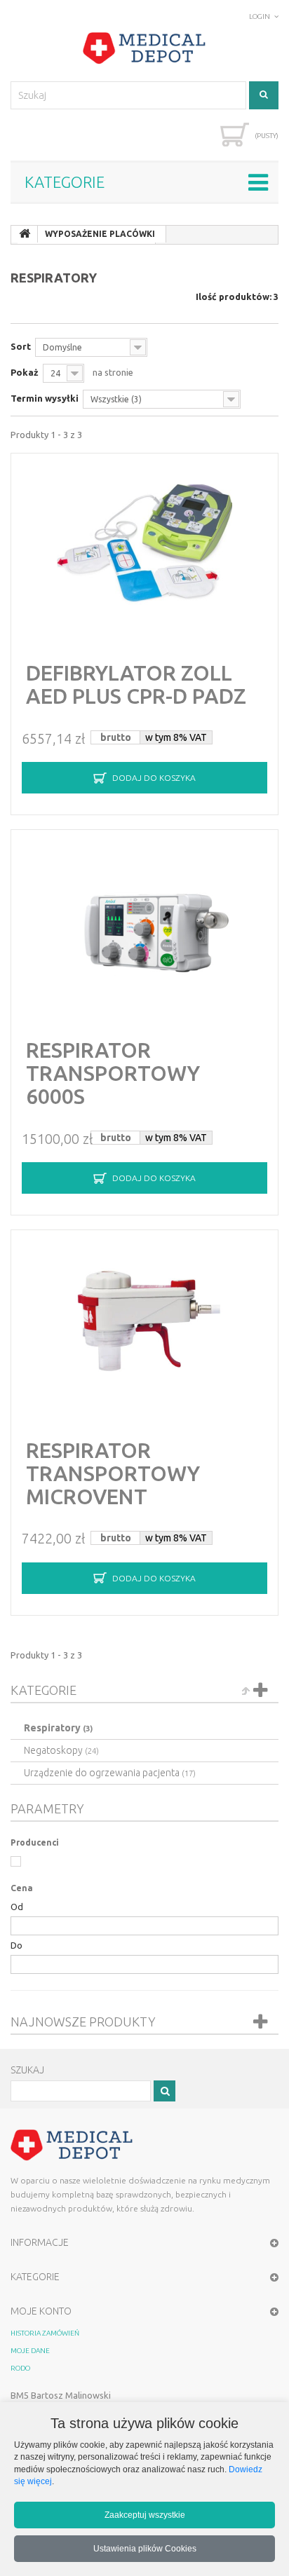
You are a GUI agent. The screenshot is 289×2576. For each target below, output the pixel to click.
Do (16, 1945)
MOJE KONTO (41, 2311)
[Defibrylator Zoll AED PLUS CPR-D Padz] (144, 545)
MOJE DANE (30, 2351)
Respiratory (58, 1728)
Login (260, 16)
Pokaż (25, 372)
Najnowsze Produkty (83, 2022)
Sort (21, 346)
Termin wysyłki (45, 398)
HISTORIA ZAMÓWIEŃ (45, 2333)
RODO (20, 2368)
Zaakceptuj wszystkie (145, 2515)
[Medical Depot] (144, 48)
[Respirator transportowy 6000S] (144, 921)
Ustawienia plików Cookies (145, 2548)
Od (17, 1907)
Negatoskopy (61, 1750)
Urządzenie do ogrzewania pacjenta (110, 1773)
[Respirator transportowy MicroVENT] (144, 1321)
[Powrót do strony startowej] (25, 234)
